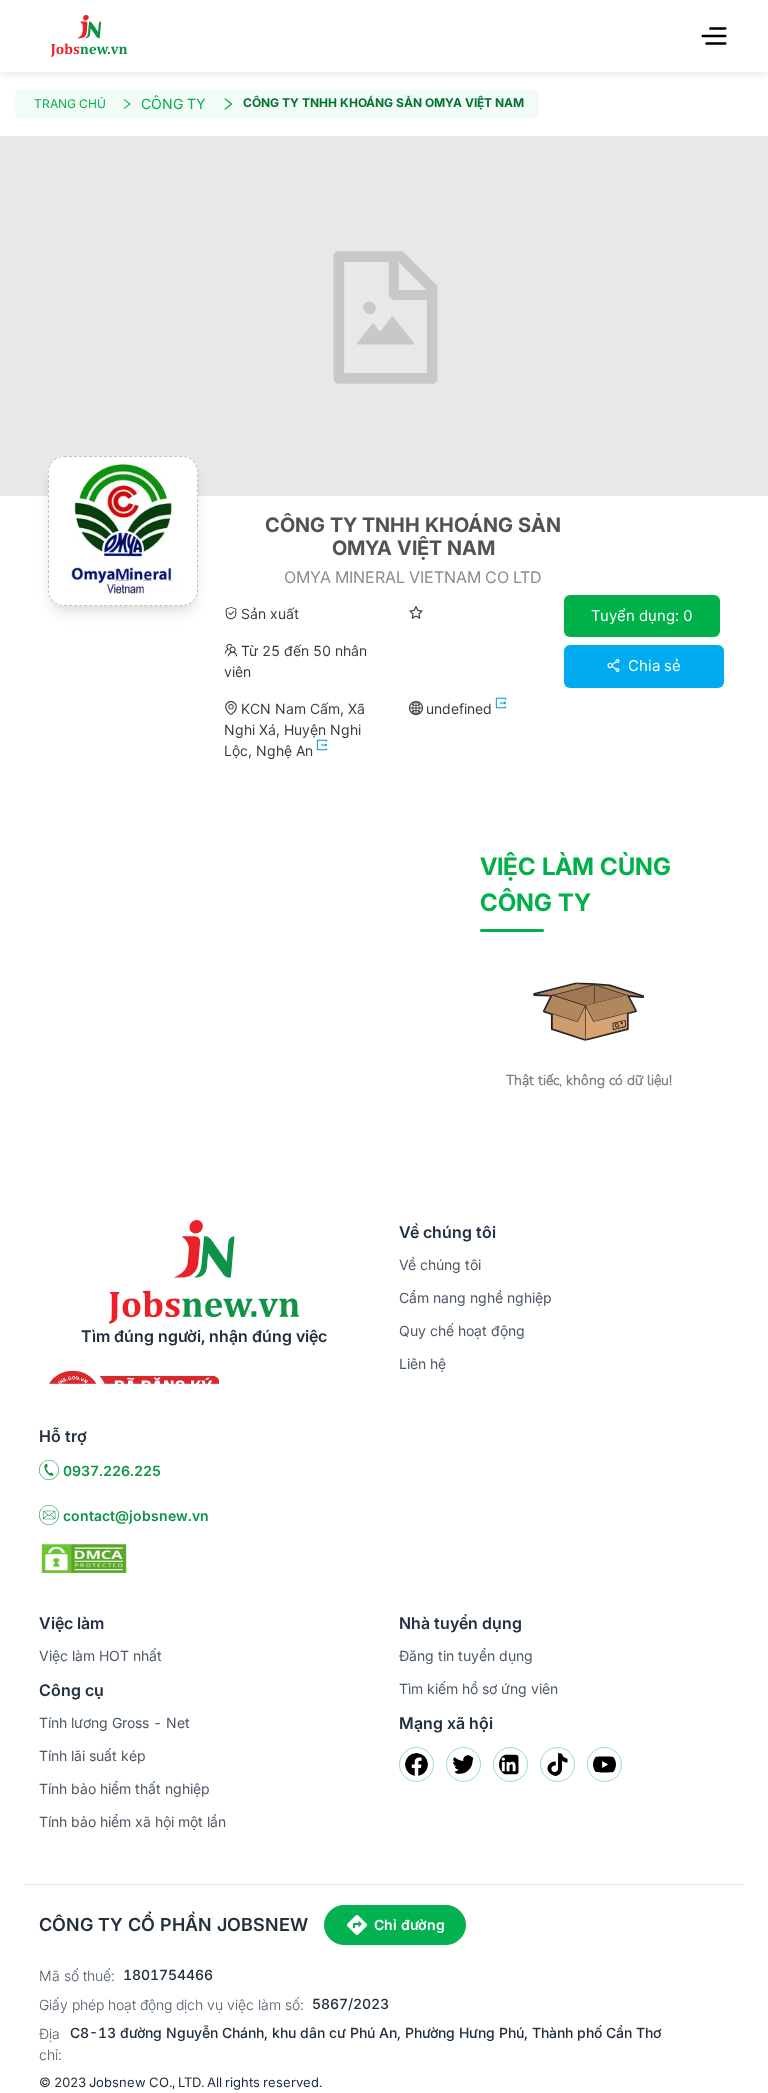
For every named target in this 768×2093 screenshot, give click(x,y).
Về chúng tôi (440, 1264)
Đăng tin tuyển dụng (466, 1655)
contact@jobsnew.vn (136, 1515)
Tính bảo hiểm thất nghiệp (124, 1788)
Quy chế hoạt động (462, 1330)
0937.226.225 (112, 1470)
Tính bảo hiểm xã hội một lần (132, 1821)
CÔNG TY (173, 103)
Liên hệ (422, 1363)
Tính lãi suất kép (92, 1755)
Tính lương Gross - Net (114, 1722)
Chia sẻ (652, 665)
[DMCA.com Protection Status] (84, 1557)
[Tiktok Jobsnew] (557, 1764)
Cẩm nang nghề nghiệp (475, 1297)
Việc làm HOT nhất (100, 1655)
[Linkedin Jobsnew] (510, 1764)
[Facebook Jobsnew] (416, 1764)
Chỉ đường (409, 1924)
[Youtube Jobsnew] (604, 1764)
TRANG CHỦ (70, 103)
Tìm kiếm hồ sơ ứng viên (478, 1688)
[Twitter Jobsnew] (463, 1764)
